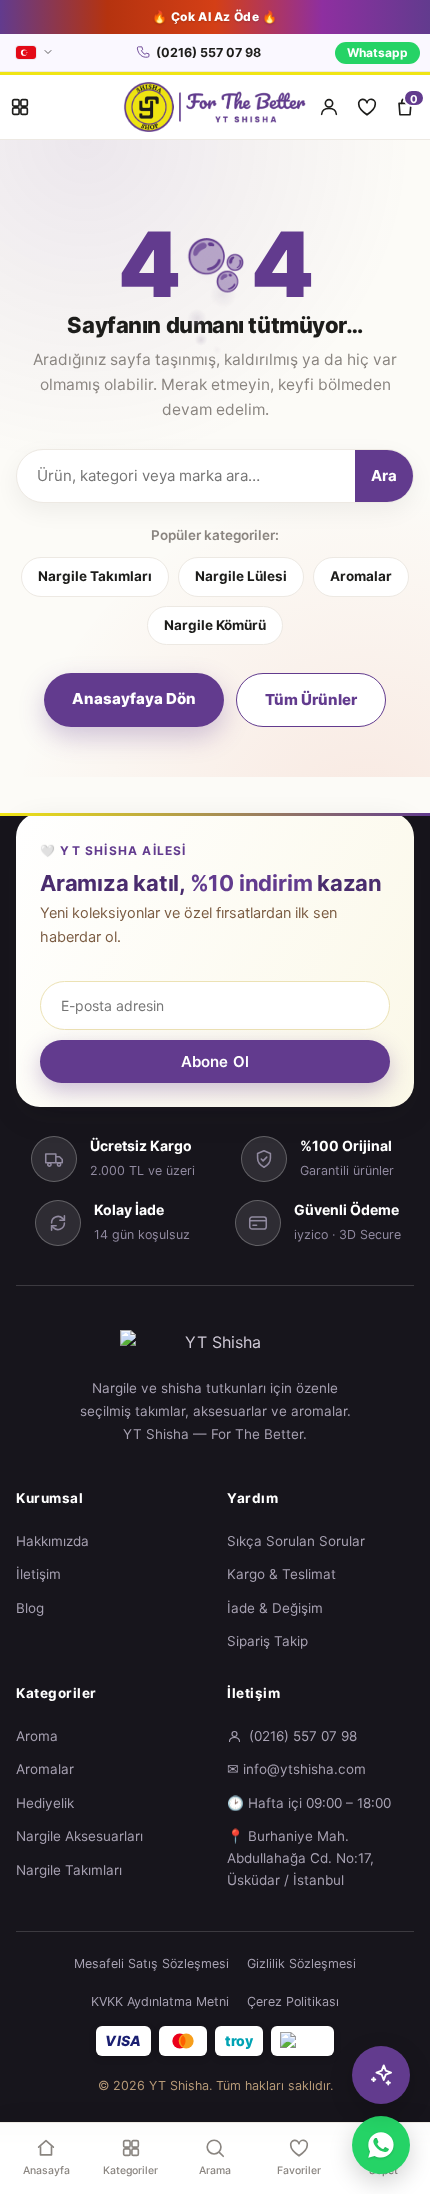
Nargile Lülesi (241, 576)
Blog (30, 1608)
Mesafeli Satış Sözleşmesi (151, 1963)
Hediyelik (45, 1803)
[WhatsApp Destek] (381, 2145)
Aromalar (361, 576)
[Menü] (20, 107)
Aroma (37, 1736)
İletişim (38, 1574)
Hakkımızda (52, 1541)
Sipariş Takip (267, 1641)
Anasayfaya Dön (134, 698)
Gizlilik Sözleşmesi (301, 1963)
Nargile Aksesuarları (79, 1836)
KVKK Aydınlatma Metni (160, 2001)
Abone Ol (215, 1061)
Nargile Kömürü (215, 625)
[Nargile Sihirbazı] (381, 2075)
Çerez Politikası (293, 2001)
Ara (384, 475)
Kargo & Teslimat (281, 1574)
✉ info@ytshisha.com (296, 1769)
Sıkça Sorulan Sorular (296, 1541)
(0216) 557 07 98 (208, 52)
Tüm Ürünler (311, 699)
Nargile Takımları (95, 576)
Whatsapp (377, 52)
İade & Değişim (275, 1608)
